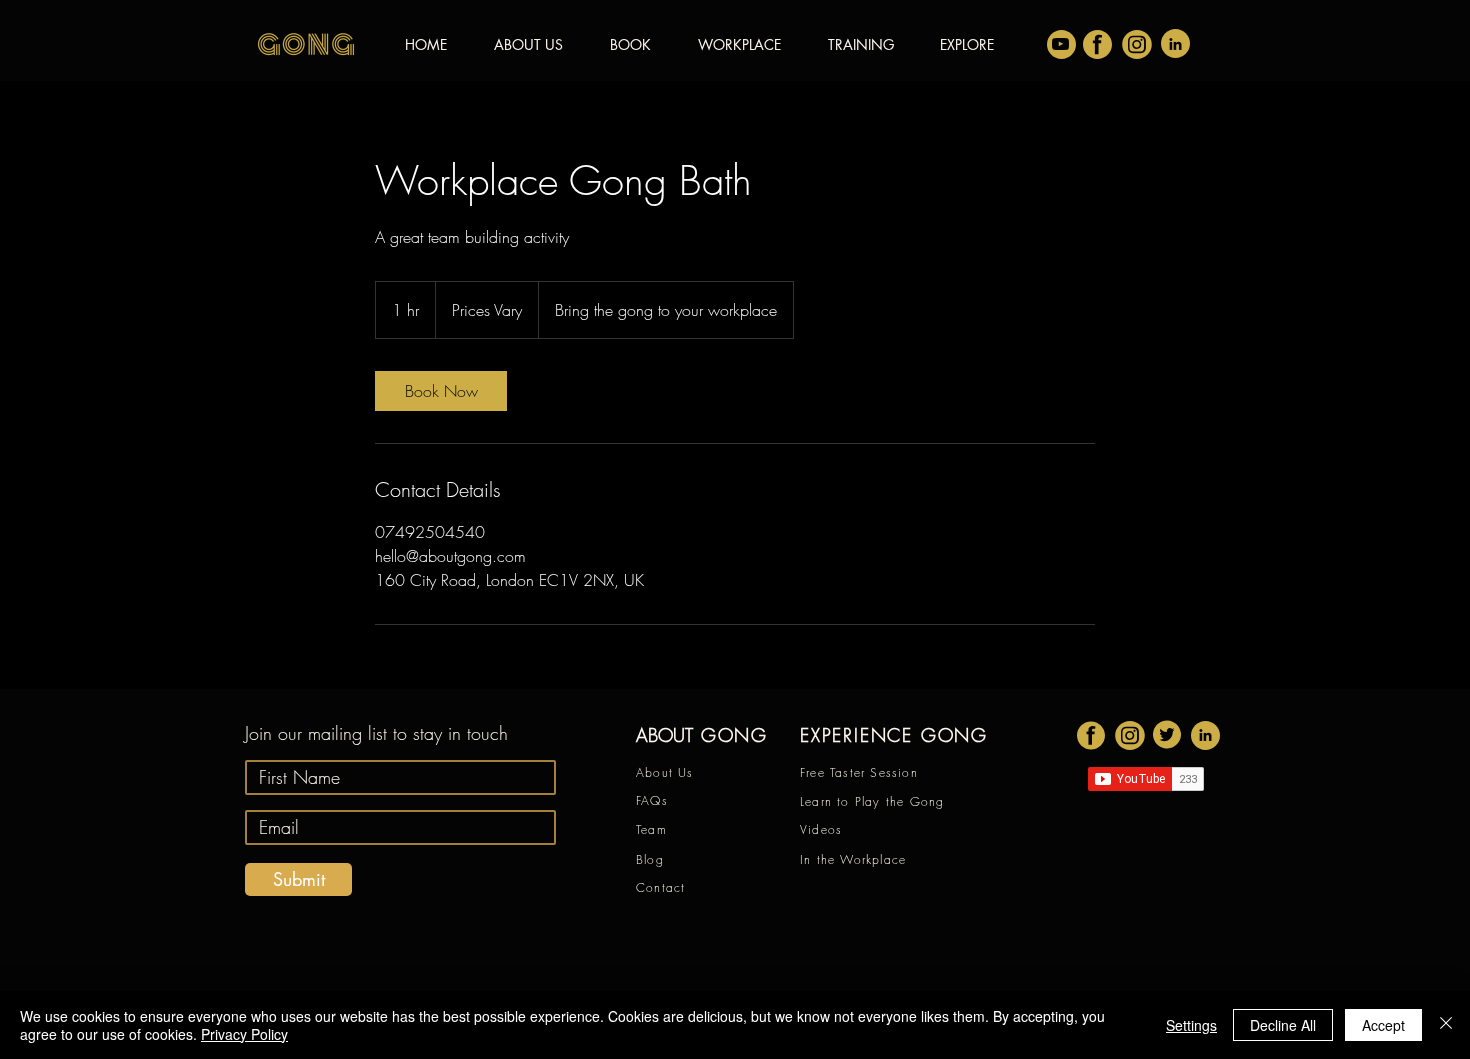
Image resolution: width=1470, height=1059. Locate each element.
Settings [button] (1191, 1025)
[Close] (1446, 1025)
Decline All (1283, 1025)
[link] (441, 391)
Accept (1383, 1025)
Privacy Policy (244, 1034)
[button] (967, 44)
